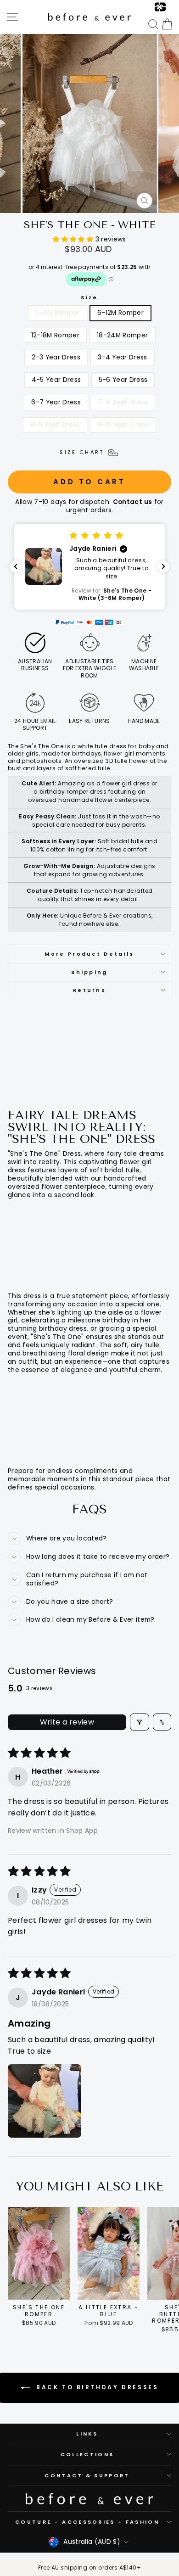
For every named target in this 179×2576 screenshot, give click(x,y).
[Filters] (140, 1722)
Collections (87, 2454)
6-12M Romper (120, 313)
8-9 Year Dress (55, 425)
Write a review (67, 1722)
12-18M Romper (56, 335)
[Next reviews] (163, 566)
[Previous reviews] (16, 566)
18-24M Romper (123, 335)
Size (89, 297)
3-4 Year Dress (123, 357)
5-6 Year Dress (123, 380)
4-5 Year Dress (56, 380)
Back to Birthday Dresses (96, 2387)
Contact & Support (87, 2475)
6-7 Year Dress (56, 402)
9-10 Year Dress (123, 425)
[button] (74, 239)
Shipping (89, 972)
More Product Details (89, 954)
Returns (89, 990)
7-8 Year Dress (123, 402)
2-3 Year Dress (56, 357)
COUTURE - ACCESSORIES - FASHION (87, 2522)
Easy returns (89, 721)
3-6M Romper (58, 313)
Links (87, 2434)
